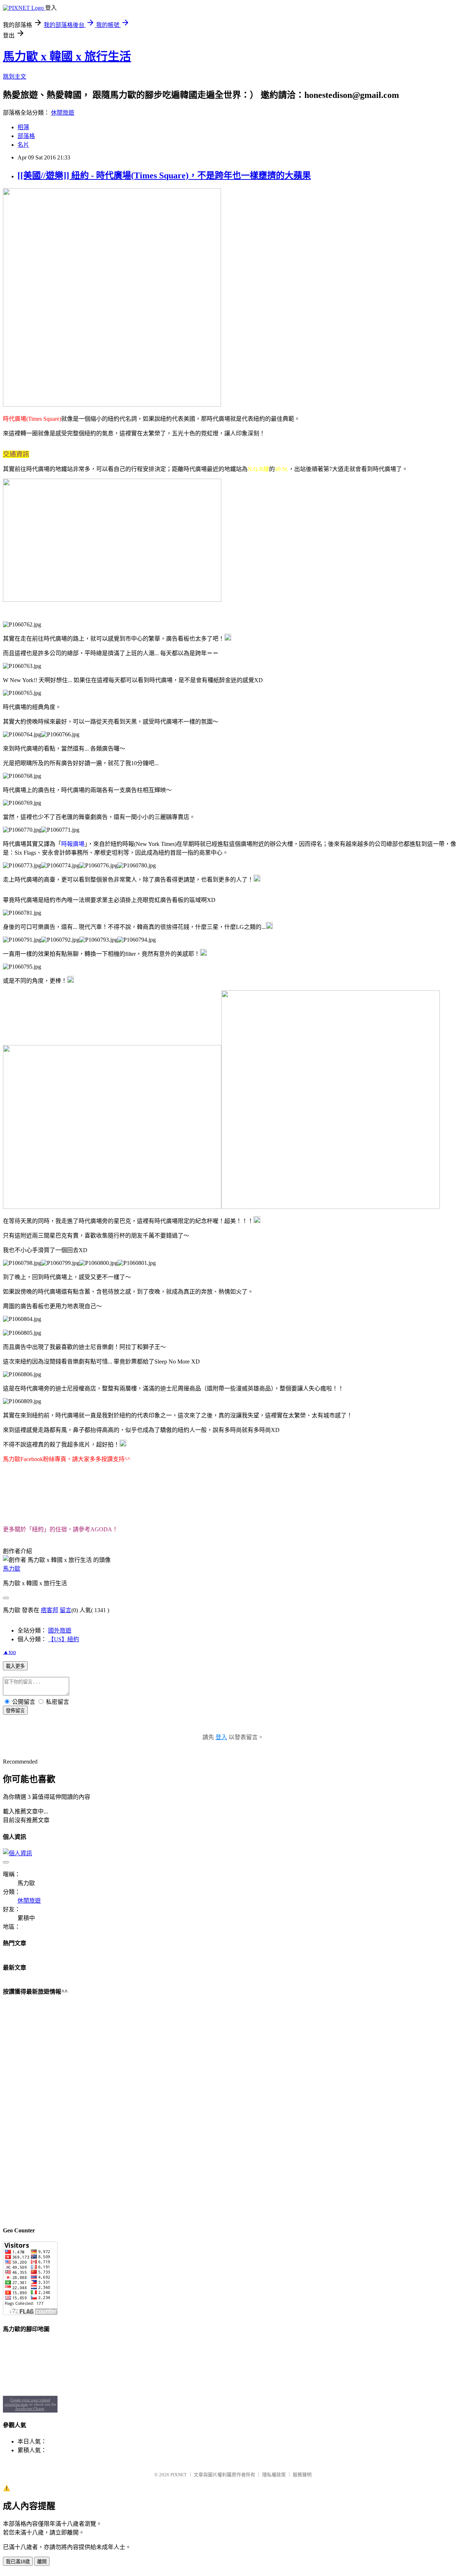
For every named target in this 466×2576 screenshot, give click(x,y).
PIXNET (179, 2475)
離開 (42, 2562)
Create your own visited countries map (27, 2402)
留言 (66, 1610)
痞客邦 (50, 1610)
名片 (23, 145)
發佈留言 (15, 1711)
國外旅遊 (60, 1631)
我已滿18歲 (18, 2562)
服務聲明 (302, 2475)
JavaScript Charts (30, 2409)
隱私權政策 (274, 2475)
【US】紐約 (64, 1639)
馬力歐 (12, 1569)
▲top (9, 1652)
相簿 (23, 127)
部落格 (26, 136)
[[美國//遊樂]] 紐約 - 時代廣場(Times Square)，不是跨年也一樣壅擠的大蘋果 (164, 175)
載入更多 (15, 1666)
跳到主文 (15, 77)
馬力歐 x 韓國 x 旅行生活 (67, 56)
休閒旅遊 (63, 113)
